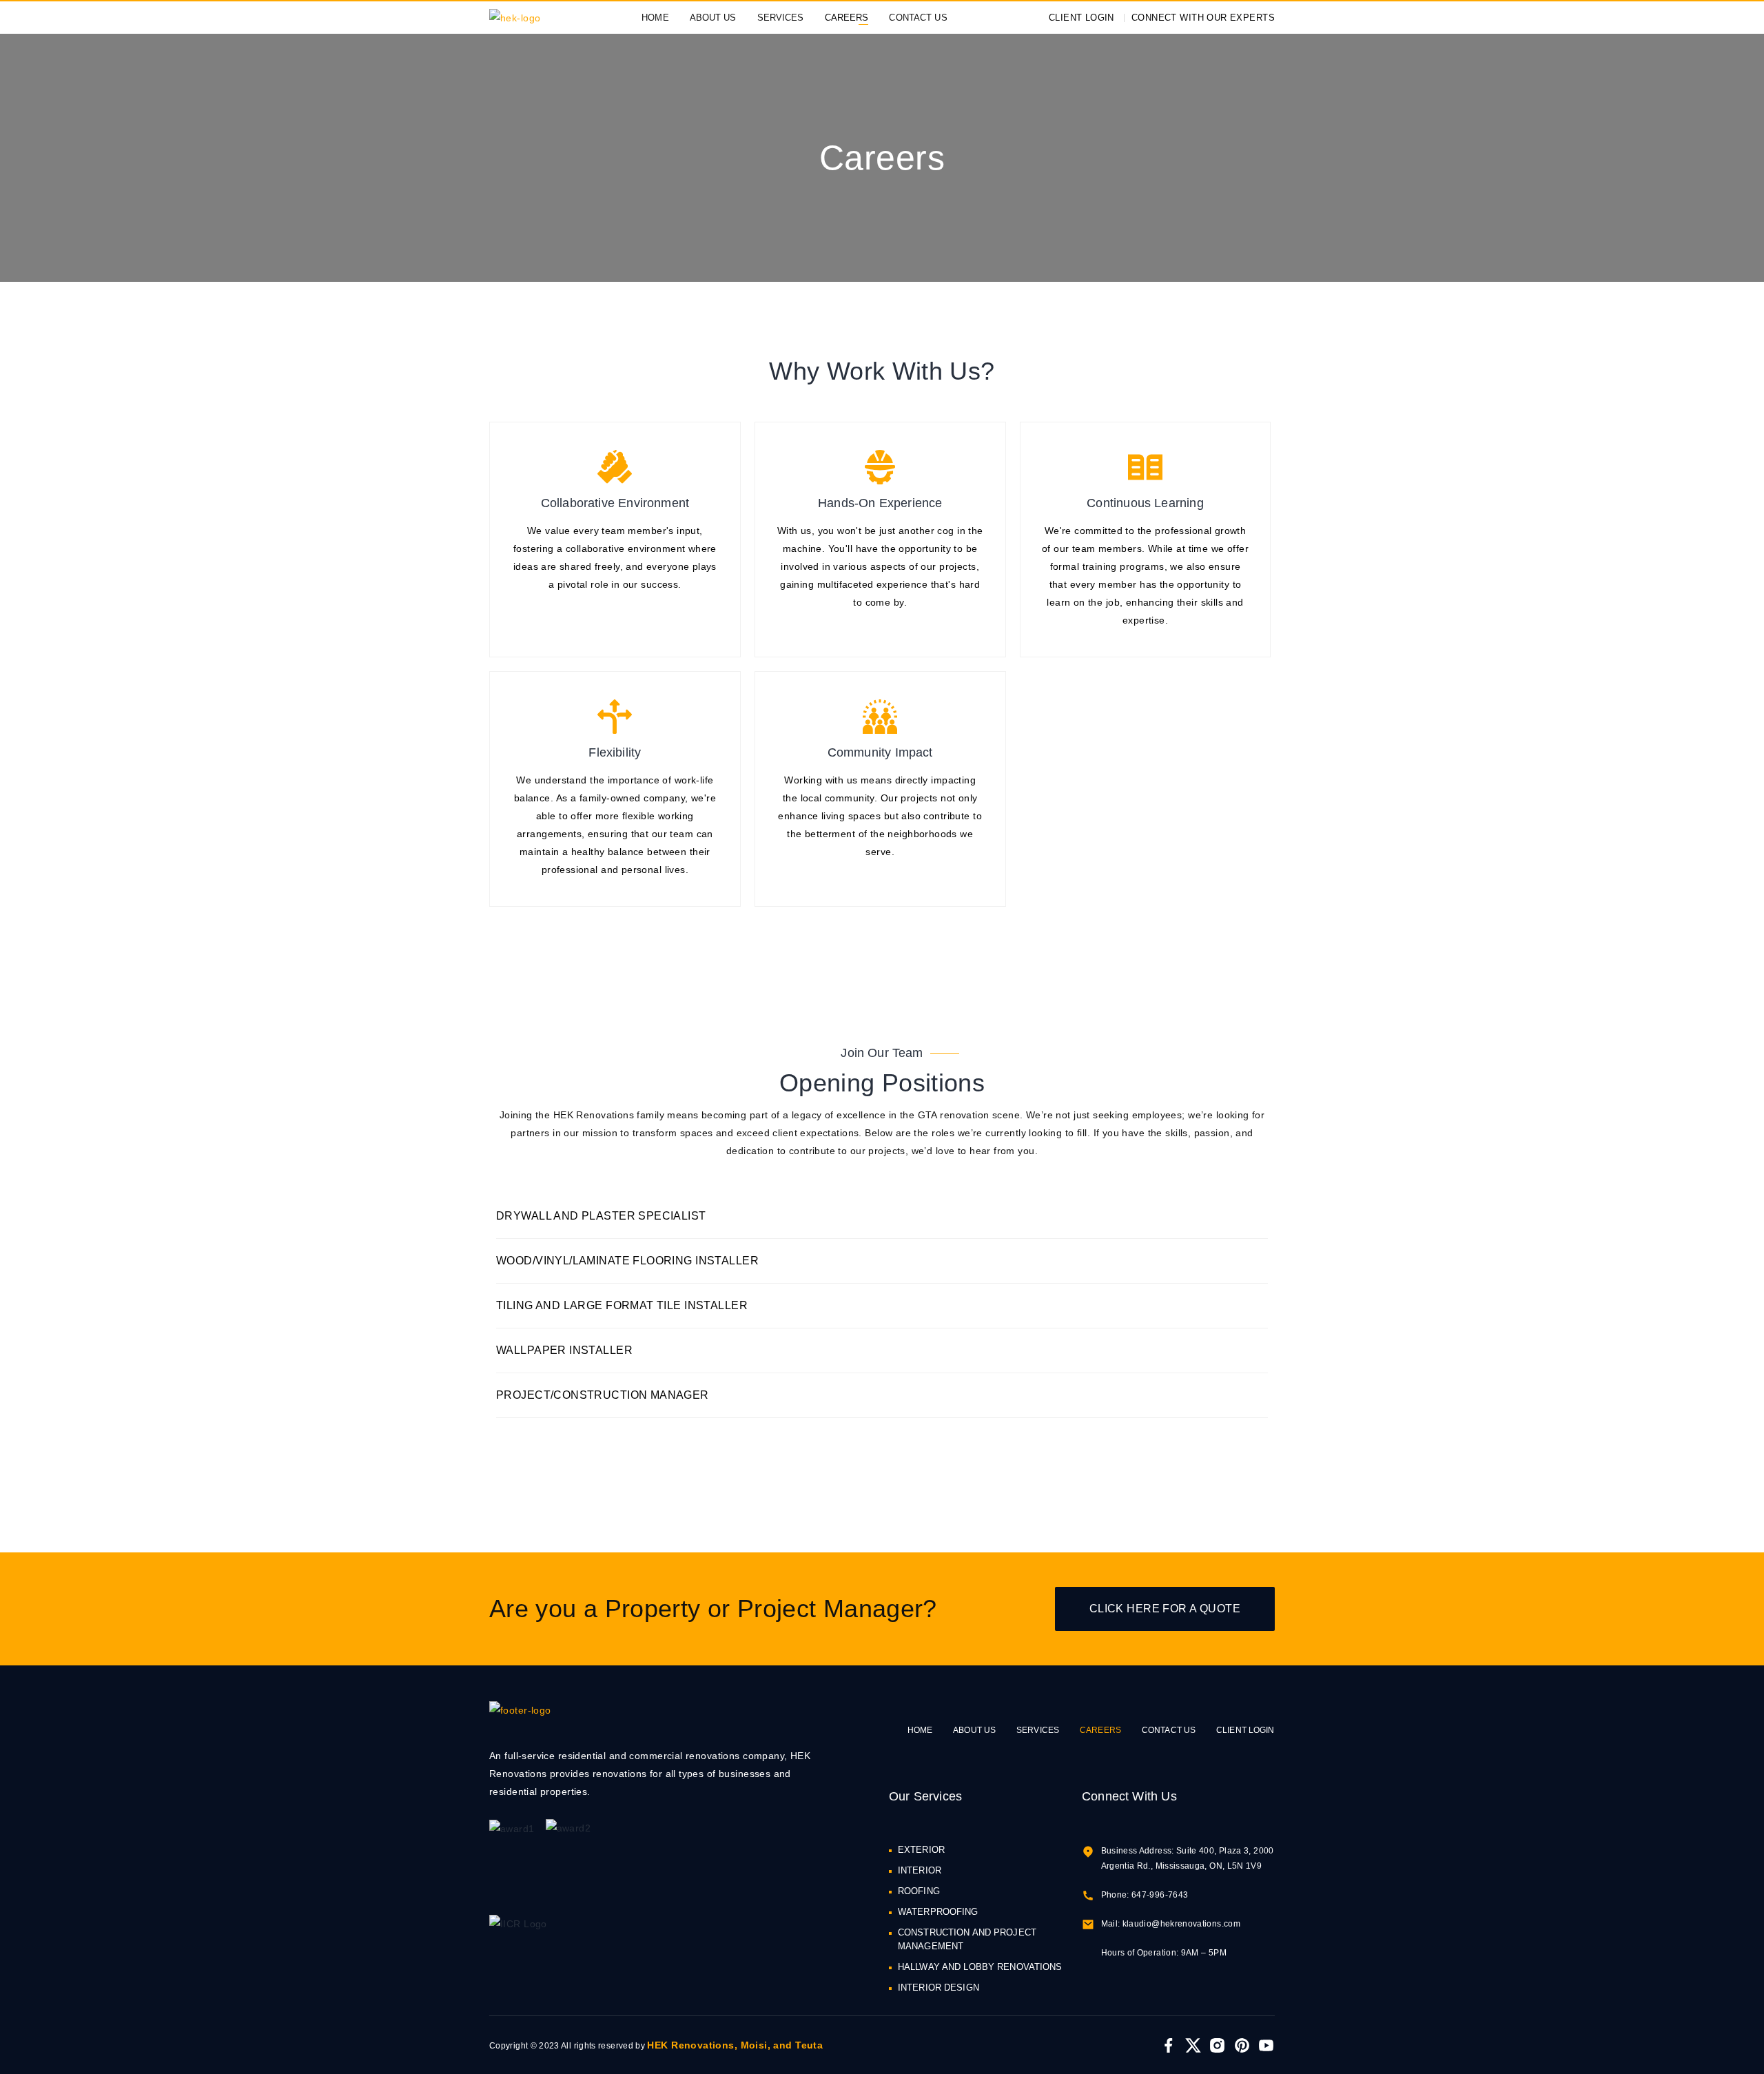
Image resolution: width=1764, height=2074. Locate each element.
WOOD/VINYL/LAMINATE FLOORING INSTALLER (627, 1261)
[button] (882, 1216)
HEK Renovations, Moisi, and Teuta (735, 2045)
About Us (713, 18)
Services (781, 18)
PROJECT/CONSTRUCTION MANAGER (603, 1395)
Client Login (1245, 1730)
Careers (847, 18)
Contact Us (918, 18)
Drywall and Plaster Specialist (601, 1216)
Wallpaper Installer (564, 1350)
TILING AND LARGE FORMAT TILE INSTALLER (622, 1305)
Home (655, 18)
